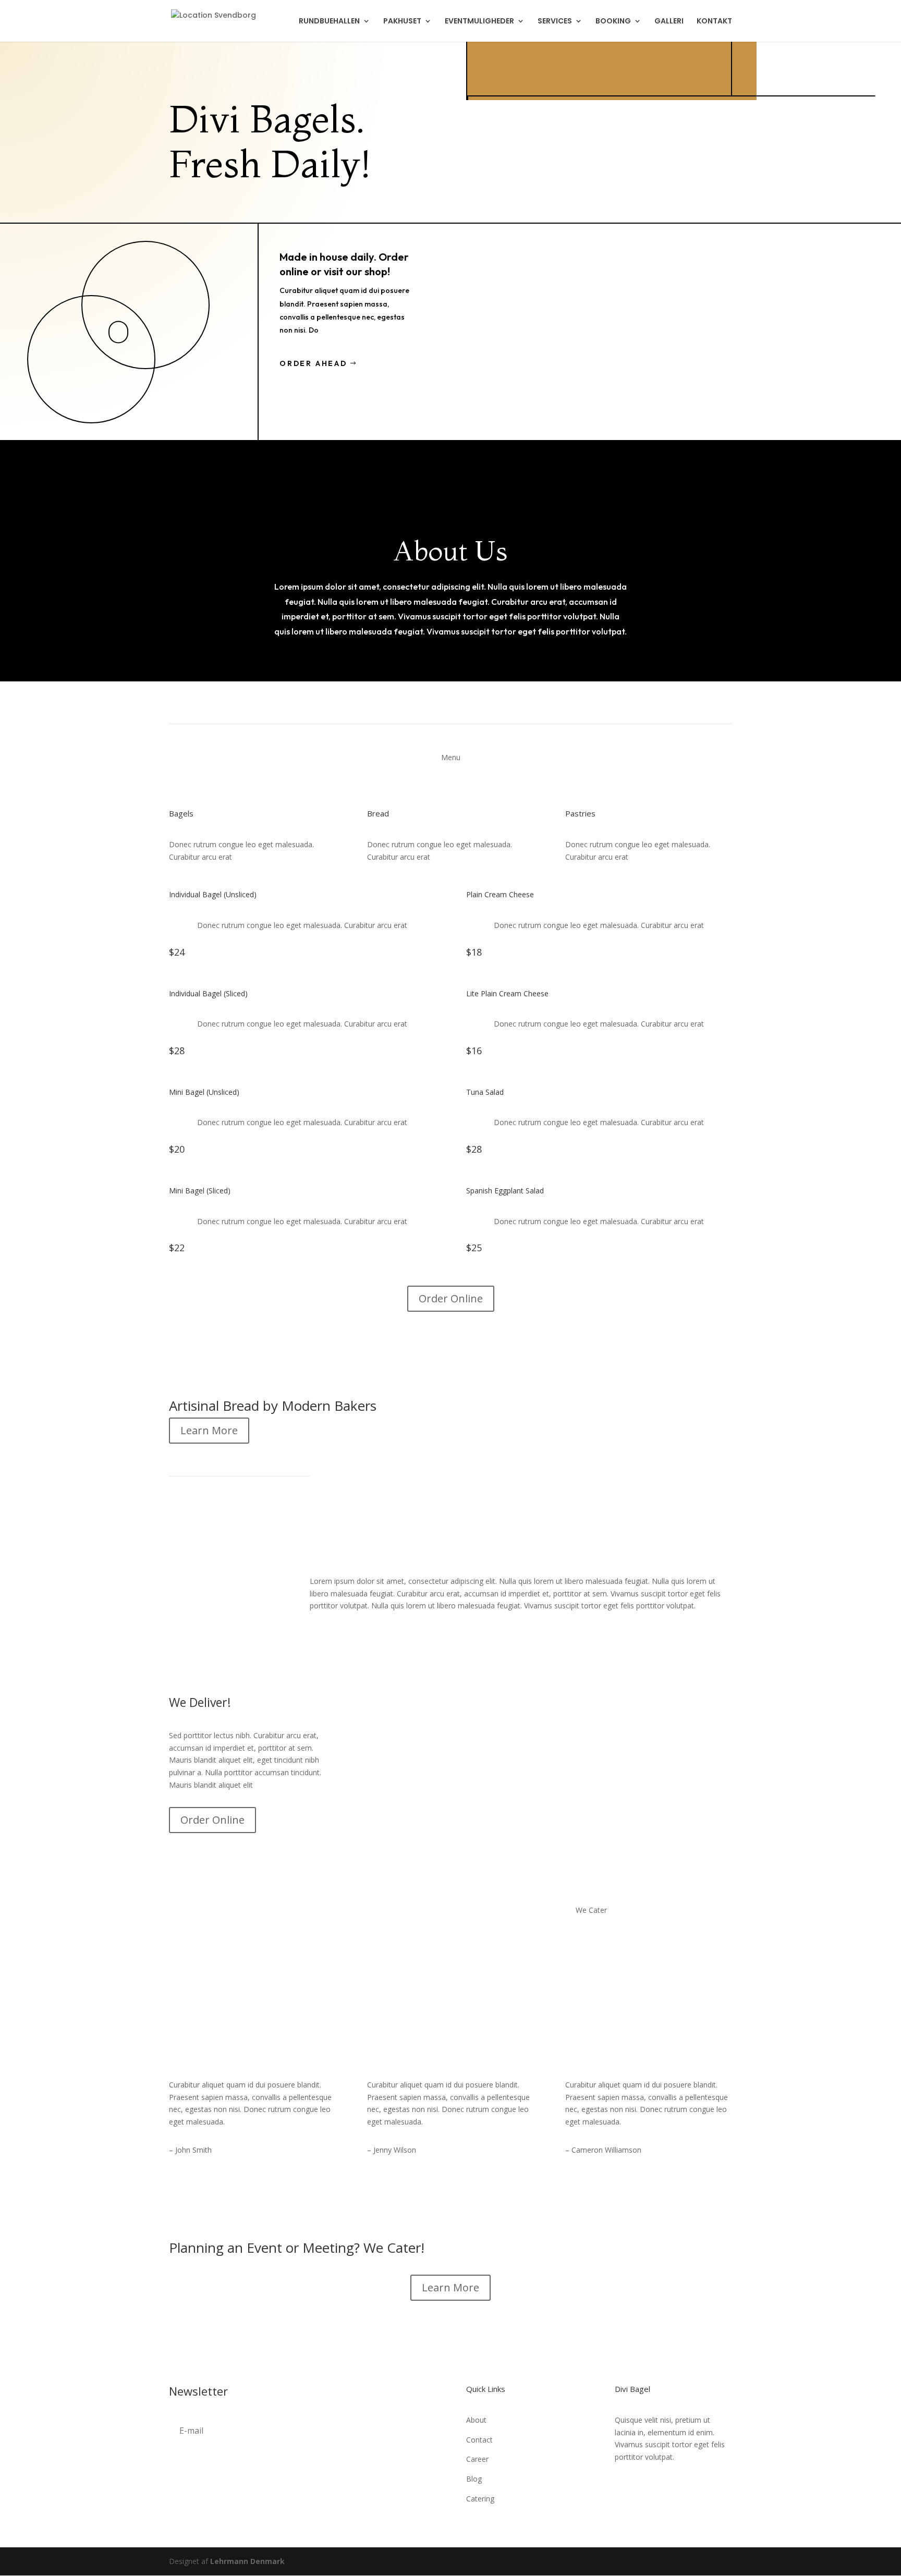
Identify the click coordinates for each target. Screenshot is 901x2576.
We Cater (591, 1910)
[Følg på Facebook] (623, 2487)
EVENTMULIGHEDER (479, 22)
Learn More (209, 1430)
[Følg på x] (644, 2487)
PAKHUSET (402, 22)
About (476, 2420)
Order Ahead (313, 363)
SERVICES (555, 22)
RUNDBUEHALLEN (329, 22)
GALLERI (669, 22)
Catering (480, 2499)
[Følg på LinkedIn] (665, 2487)
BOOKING (613, 22)
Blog (474, 2479)
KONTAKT (714, 22)
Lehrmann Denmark (247, 2561)
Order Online (451, 1298)
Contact (479, 2440)
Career (477, 2459)
